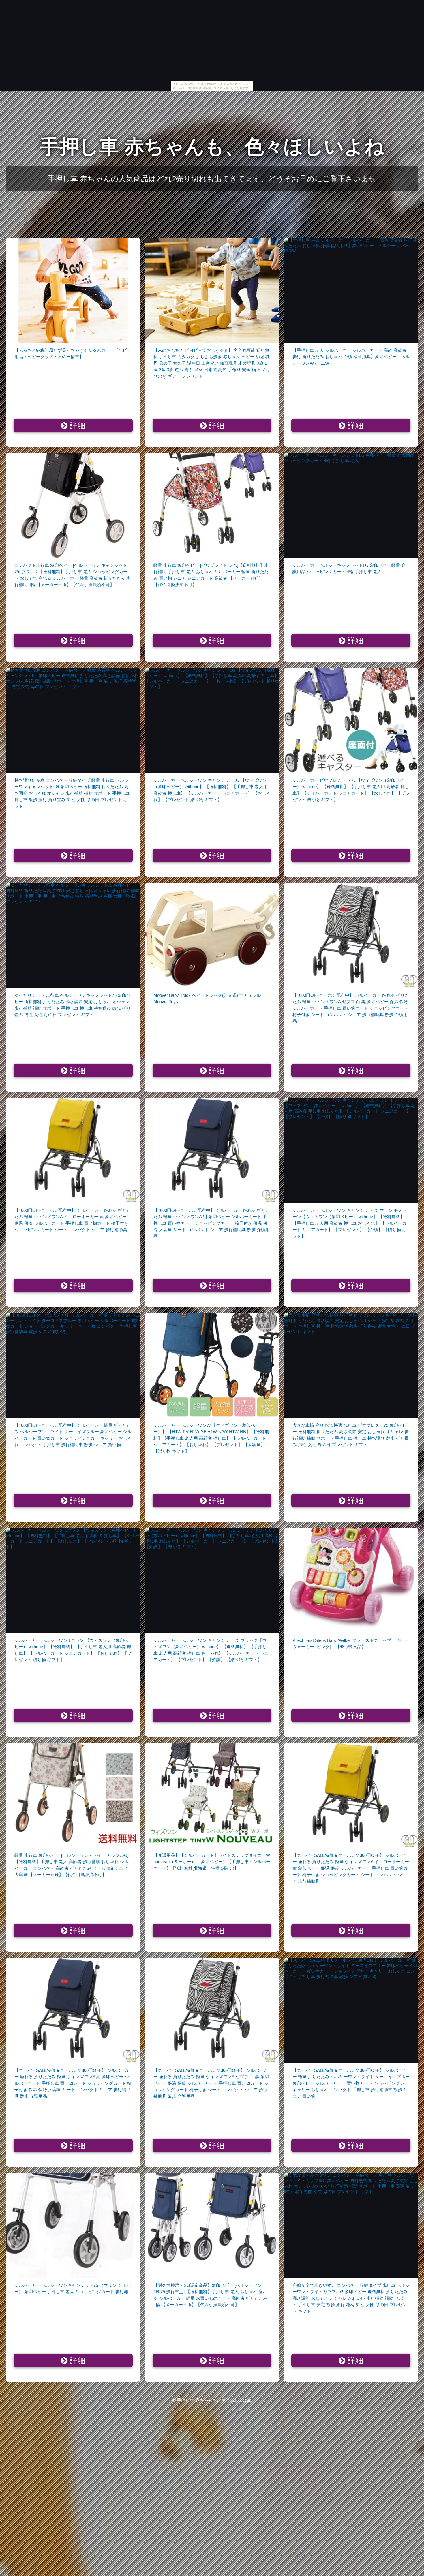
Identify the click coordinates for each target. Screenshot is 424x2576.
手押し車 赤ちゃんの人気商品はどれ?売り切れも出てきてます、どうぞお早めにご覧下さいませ (212, 179)
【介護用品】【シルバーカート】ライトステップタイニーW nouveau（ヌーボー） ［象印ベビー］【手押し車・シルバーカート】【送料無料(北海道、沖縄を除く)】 (212, 1862)
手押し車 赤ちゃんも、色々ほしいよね (212, 146)
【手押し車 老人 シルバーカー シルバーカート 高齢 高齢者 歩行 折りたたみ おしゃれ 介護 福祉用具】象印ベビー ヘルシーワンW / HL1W (351, 357)
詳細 (76, 426)
